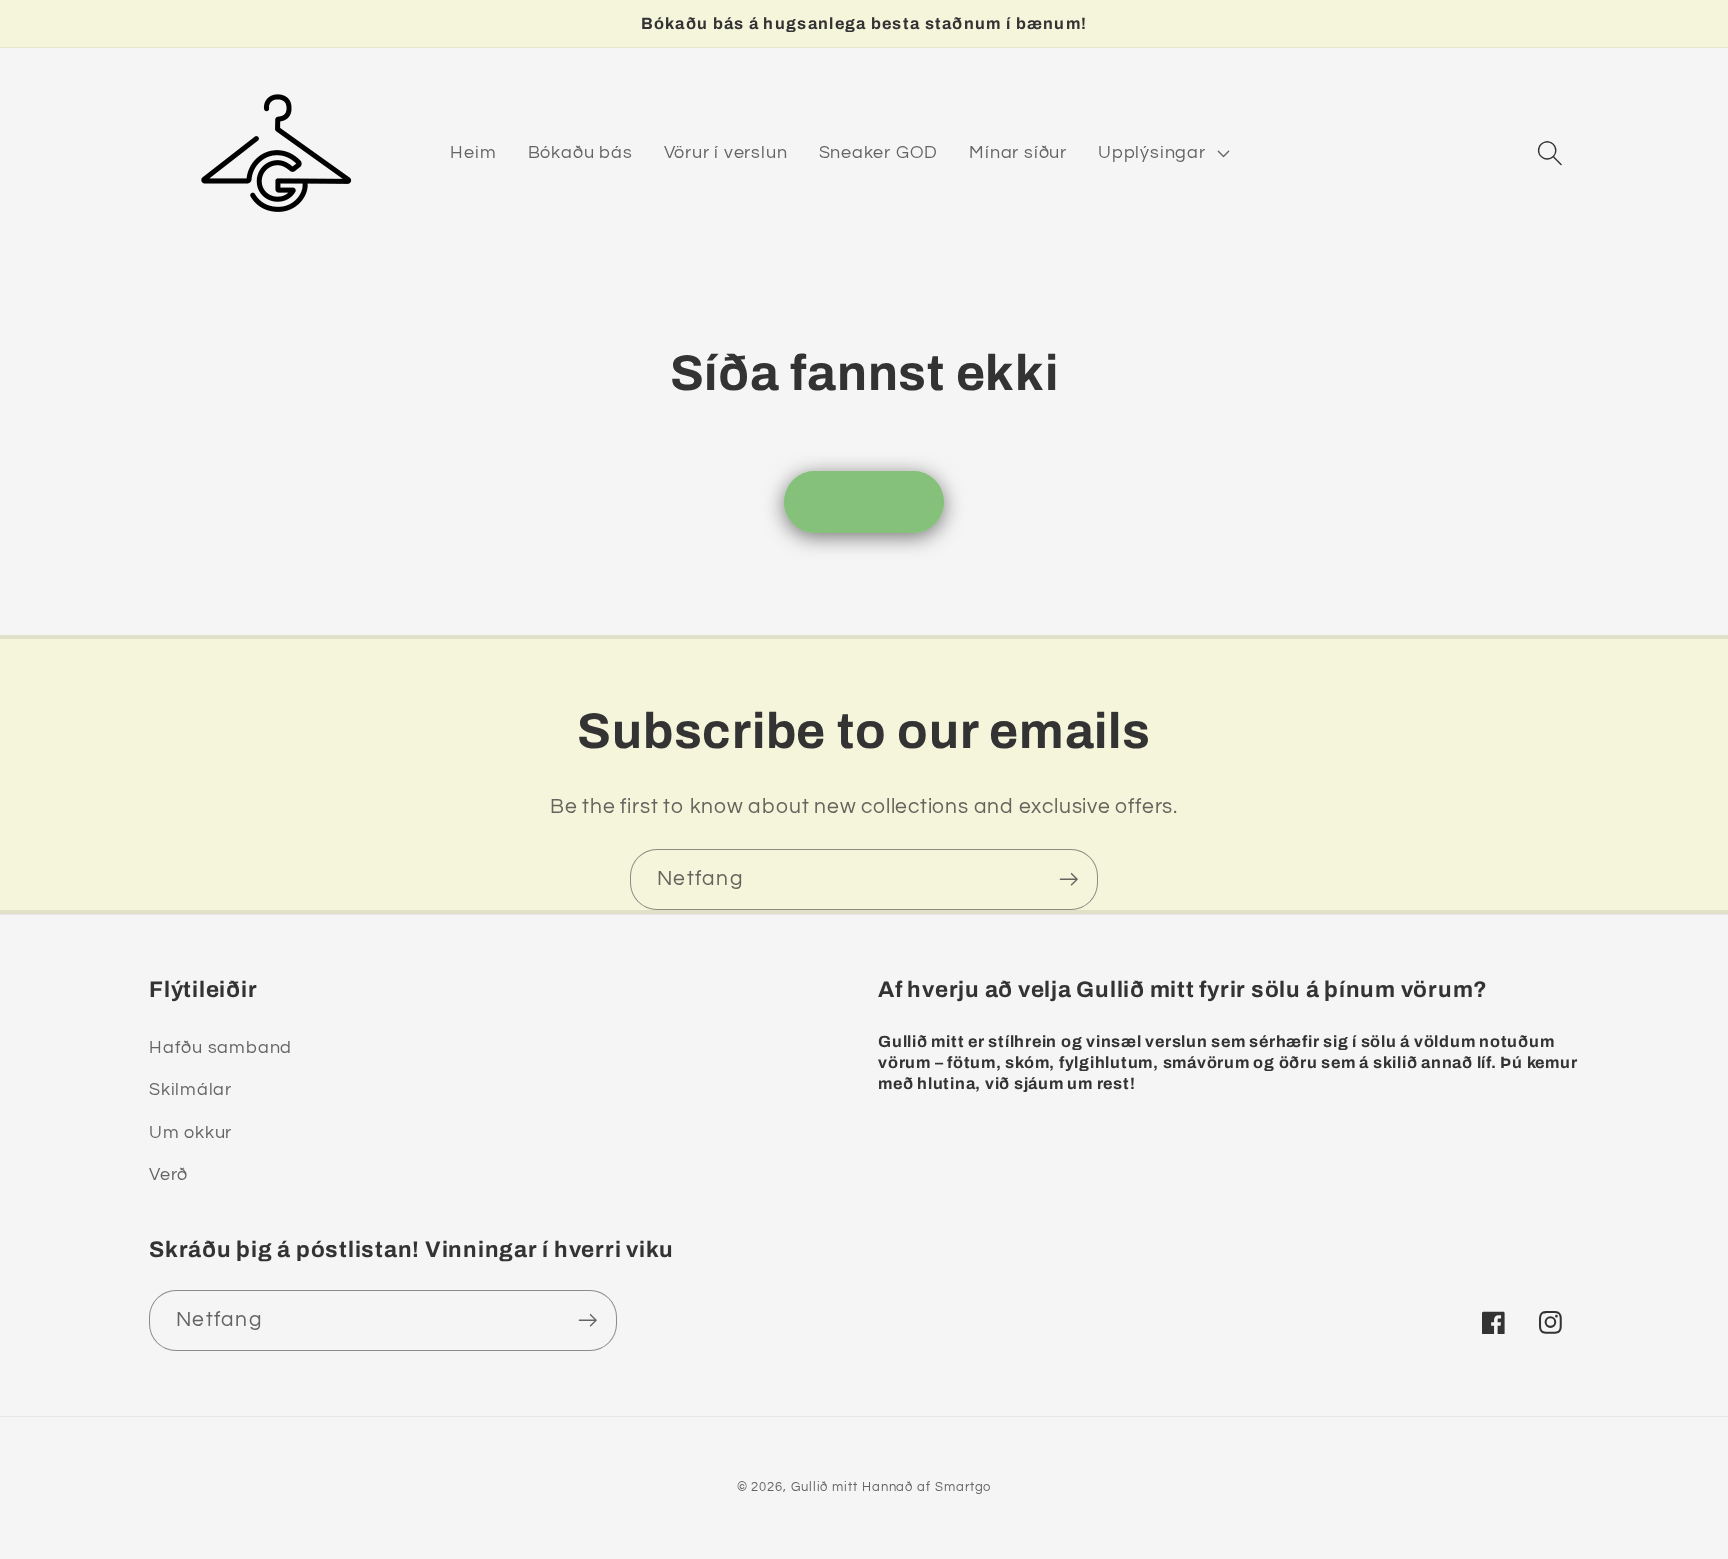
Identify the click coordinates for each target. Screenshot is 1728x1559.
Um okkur (190, 1132)
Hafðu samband (220, 1047)
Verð (168, 1174)
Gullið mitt (824, 1487)
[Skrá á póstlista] (1068, 879)
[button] (1162, 153)
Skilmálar (190, 1089)
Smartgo (963, 1487)
